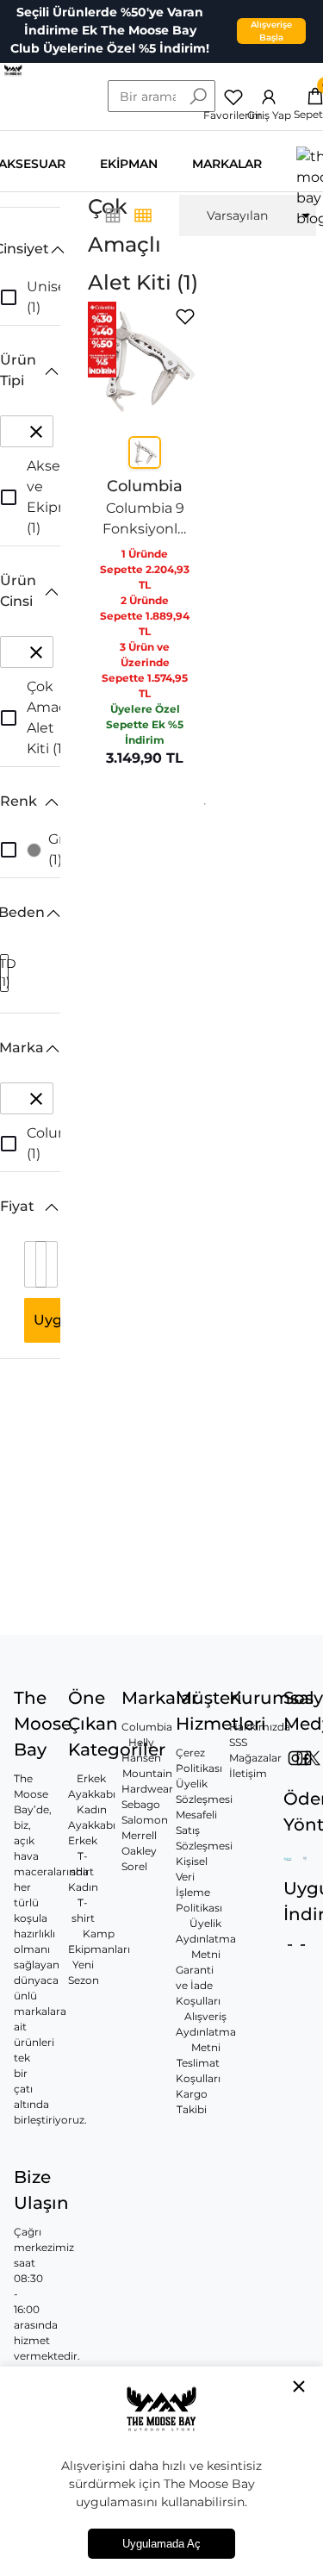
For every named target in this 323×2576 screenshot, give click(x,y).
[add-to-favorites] (185, 317)
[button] (30, 249)
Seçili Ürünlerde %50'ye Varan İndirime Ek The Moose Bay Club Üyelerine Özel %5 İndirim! (110, 30)
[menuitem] (248, 215)
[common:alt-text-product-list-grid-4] (113, 215)
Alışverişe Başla (271, 31)
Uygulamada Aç (161, 2544)
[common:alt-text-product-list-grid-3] (143, 215)
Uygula (59, 1320)
